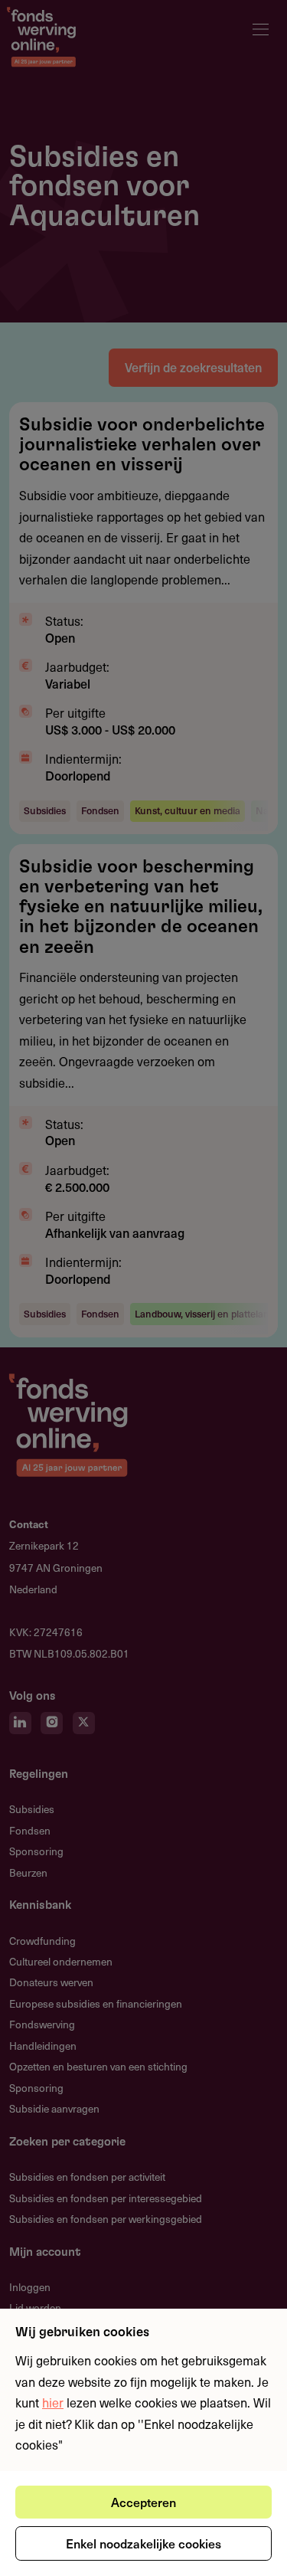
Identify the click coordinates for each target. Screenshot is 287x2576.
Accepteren (143, 2502)
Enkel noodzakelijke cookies (143, 2543)
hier (53, 2402)
